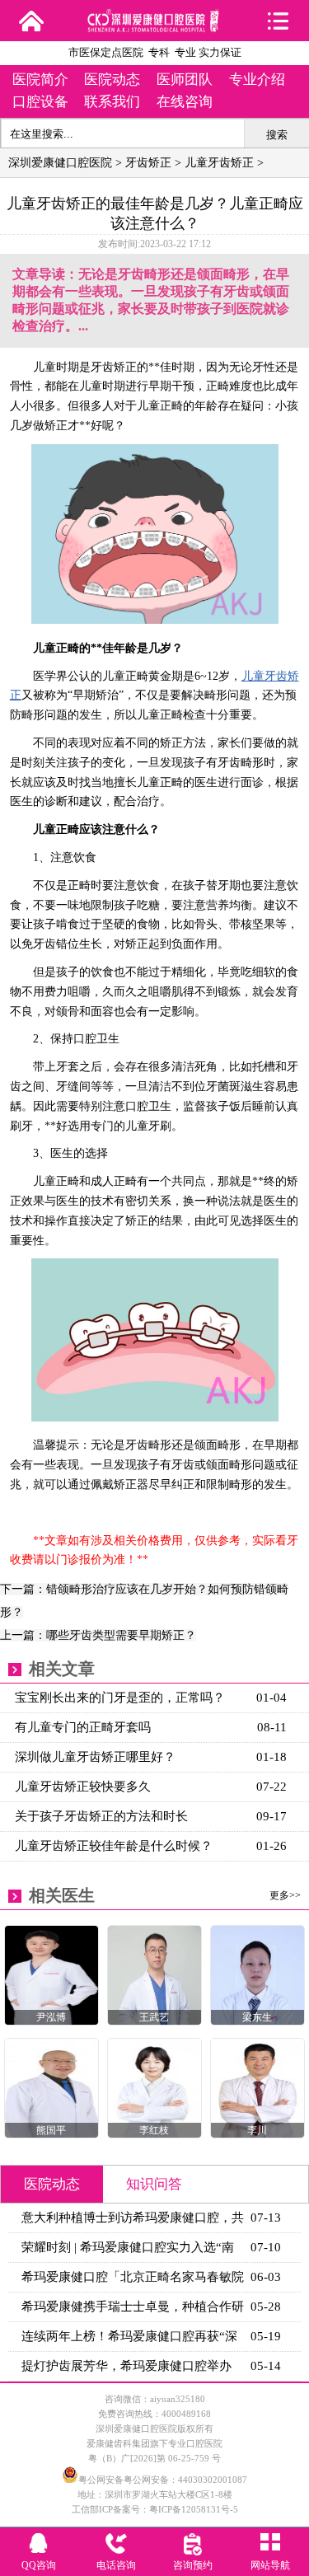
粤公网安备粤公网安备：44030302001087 (163, 2480)
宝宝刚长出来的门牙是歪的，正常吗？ (120, 1698)
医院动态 (112, 80)
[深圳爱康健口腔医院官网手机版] (155, 27)
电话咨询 (116, 2565)
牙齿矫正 (148, 163)
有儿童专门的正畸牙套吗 (83, 1727)
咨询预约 (193, 2565)
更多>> (285, 1895)
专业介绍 (257, 80)
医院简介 (40, 80)
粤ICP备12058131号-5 (194, 2509)
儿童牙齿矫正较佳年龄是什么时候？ (114, 1846)
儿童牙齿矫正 (219, 163)
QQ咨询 (39, 2565)
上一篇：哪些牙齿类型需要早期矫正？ (98, 1635)
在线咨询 (185, 102)
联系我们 (112, 102)
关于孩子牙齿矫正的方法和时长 (101, 1816)
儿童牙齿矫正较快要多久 (83, 1787)
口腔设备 (40, 102)
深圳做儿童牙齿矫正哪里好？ (95, 1757)
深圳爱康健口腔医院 (60, 163)
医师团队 (185, 80)
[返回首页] (31, 21)
